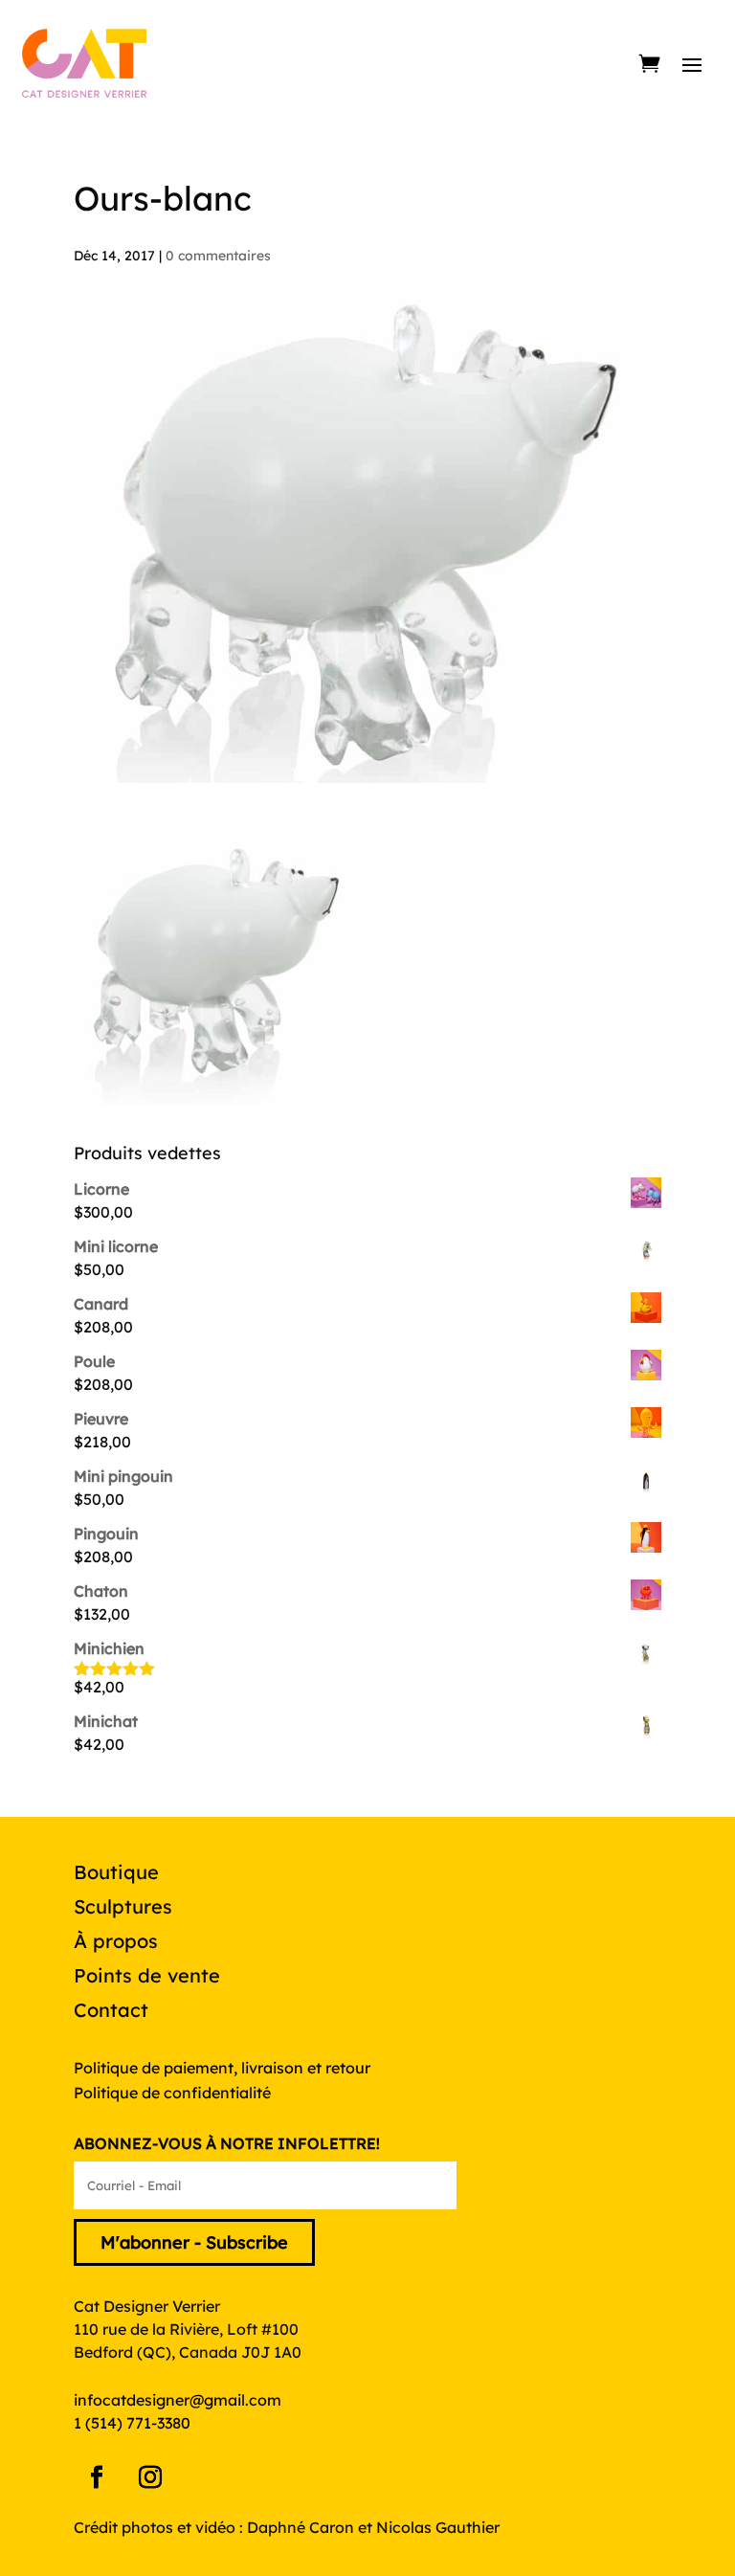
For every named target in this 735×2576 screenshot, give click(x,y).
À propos (116, 1941)
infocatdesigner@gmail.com (178, 2400)
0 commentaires (218, 256)
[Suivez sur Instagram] (150, 2477)
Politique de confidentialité (172, 2093)
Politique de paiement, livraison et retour (222, 2068)
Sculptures (123, 1906)
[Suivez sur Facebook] (97, 2477)
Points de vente (147, 1975)
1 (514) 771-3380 (132, 2423)
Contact (111, 2010)
